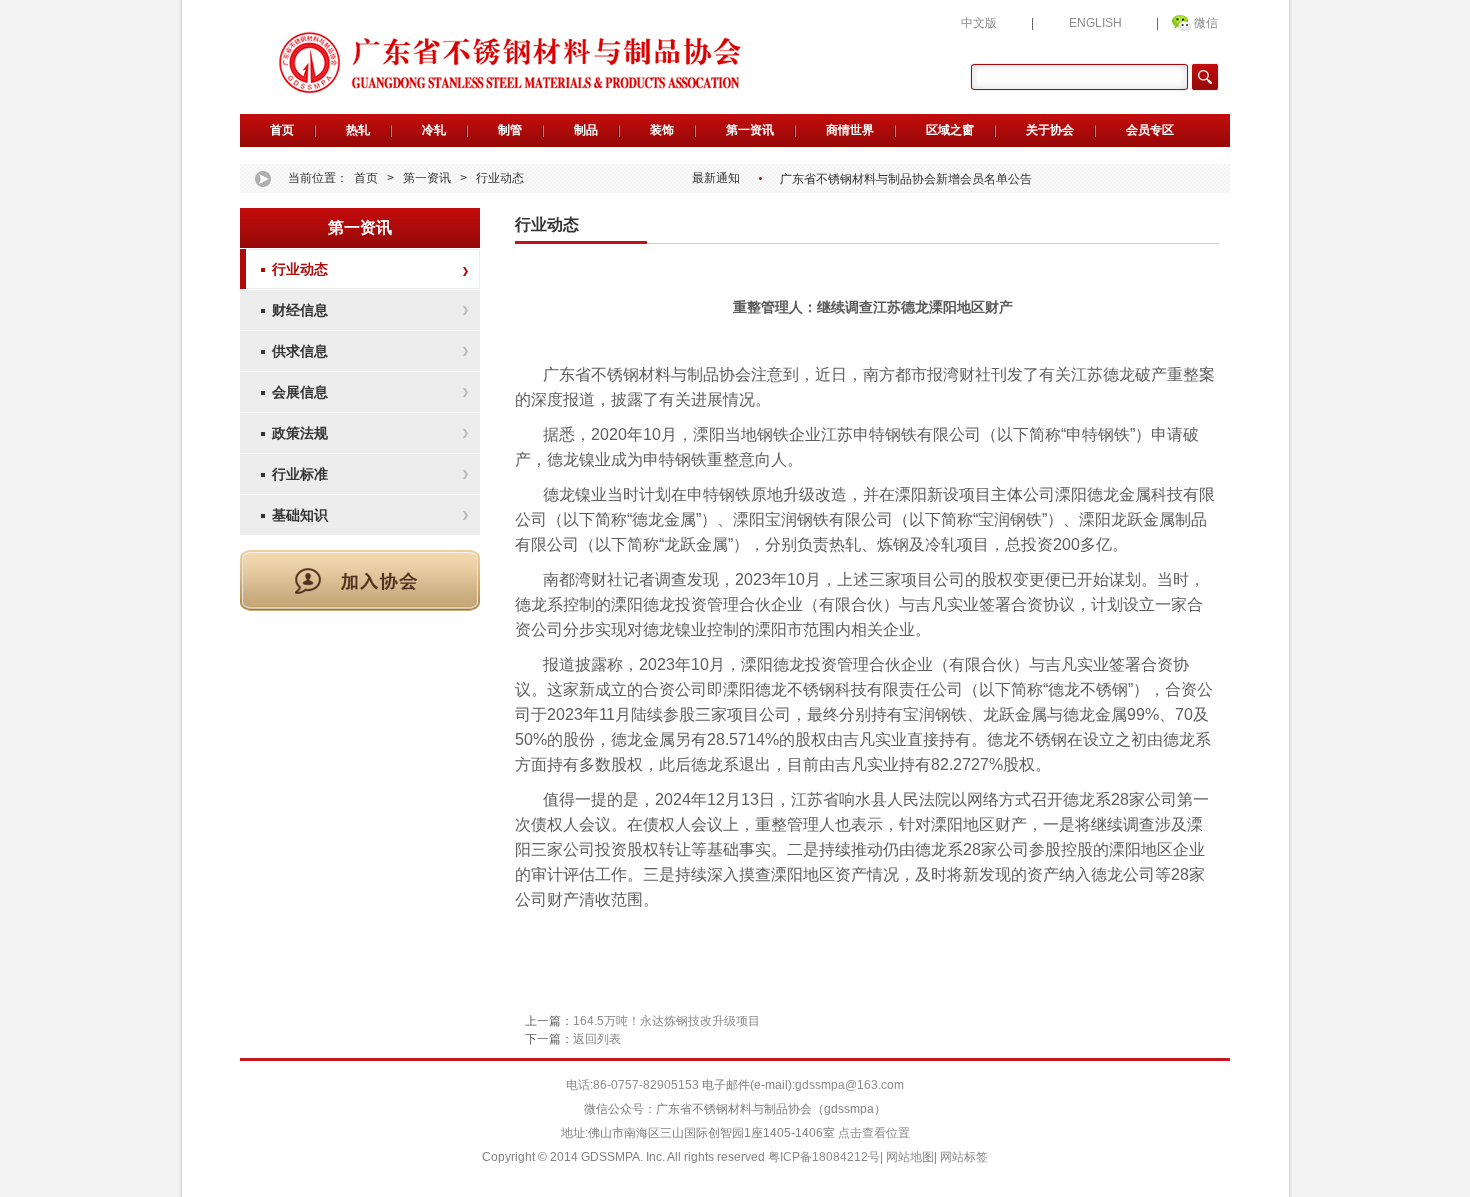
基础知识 (300, 515)
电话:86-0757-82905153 (634, 1085)
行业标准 (300, 474)
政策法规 (300, 433)
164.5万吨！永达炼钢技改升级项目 (666, 1021)
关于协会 (1050, 130)
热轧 (358, 130)
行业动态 (500, 178)
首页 (282, 130)
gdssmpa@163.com (849, 1085)
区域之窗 (950, 130)
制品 (586, 130)
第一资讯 (750, 130)
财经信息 (300, 310)
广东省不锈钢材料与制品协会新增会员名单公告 (906, 179)
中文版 (979, 23)
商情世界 (850, 130)
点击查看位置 (872, 1133)
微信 (1206, 23)
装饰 (662, 130)
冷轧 (434, 130)
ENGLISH (1095, 23)
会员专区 (1150, 130)
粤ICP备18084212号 (824, 1157)
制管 (510, 130)
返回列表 (597, 1039)
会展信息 (300, 392)
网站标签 (964, 1157)
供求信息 (300, 351)
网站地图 (910, 1157)
